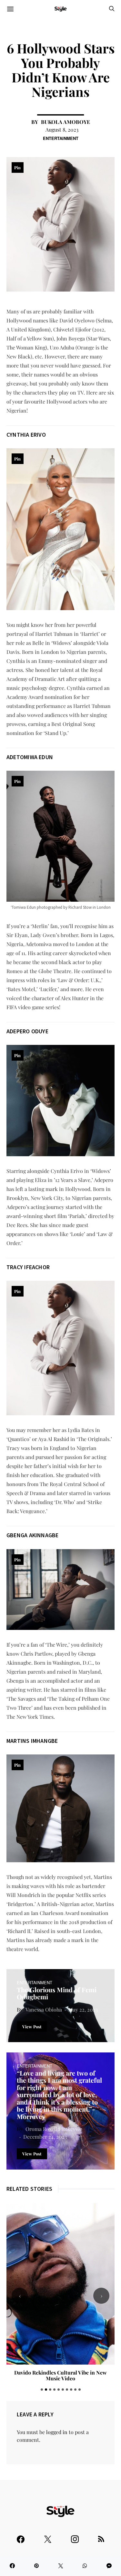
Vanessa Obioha (44, 2009)
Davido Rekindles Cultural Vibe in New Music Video (60, 2375)
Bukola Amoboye (66, 122)
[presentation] (20, 2296)
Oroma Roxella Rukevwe (54, 2129)
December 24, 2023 (45, 2137)
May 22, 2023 (83, 2009)
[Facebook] (21, 2536)
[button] (42, 2390)
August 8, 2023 (62, 130)
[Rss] (101, 2536)
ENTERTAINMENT (61, 138)
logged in (57, 2432)
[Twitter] (48, 2536)
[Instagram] (75, 2536)
